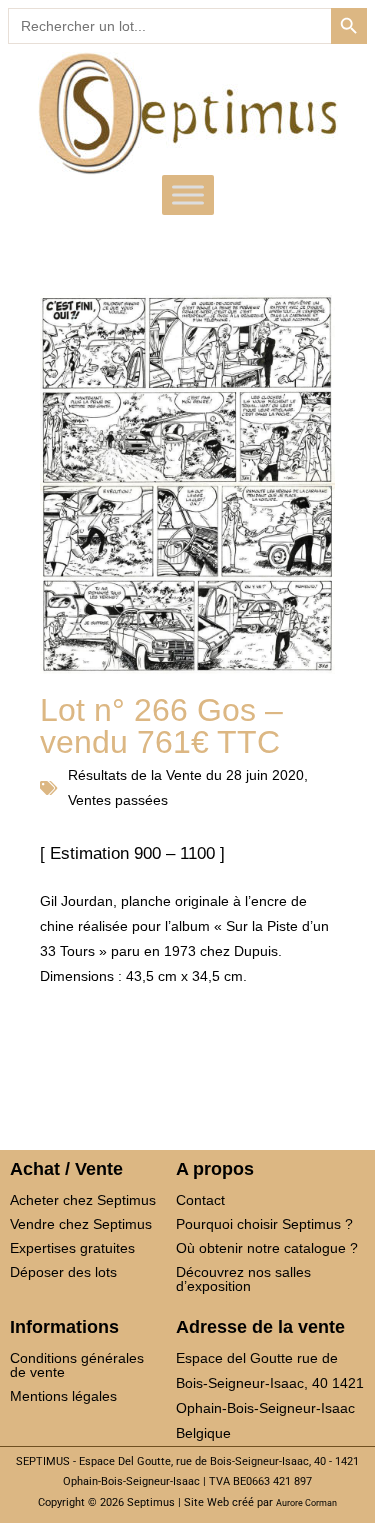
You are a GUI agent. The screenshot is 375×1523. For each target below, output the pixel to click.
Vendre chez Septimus (81, 1224)
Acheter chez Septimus (83, 1200)
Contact (200, 1200)
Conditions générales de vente (77, 1365)
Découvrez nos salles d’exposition (243, 1279)
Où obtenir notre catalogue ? (267, 1248)
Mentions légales (63, 1396)
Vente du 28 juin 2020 (235, 775)
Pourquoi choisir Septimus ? (264, 1224)
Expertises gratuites (72, 1248)
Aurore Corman (306, 1503)
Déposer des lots (63, 1272)
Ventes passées (118, 800)
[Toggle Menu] (188, 195)
